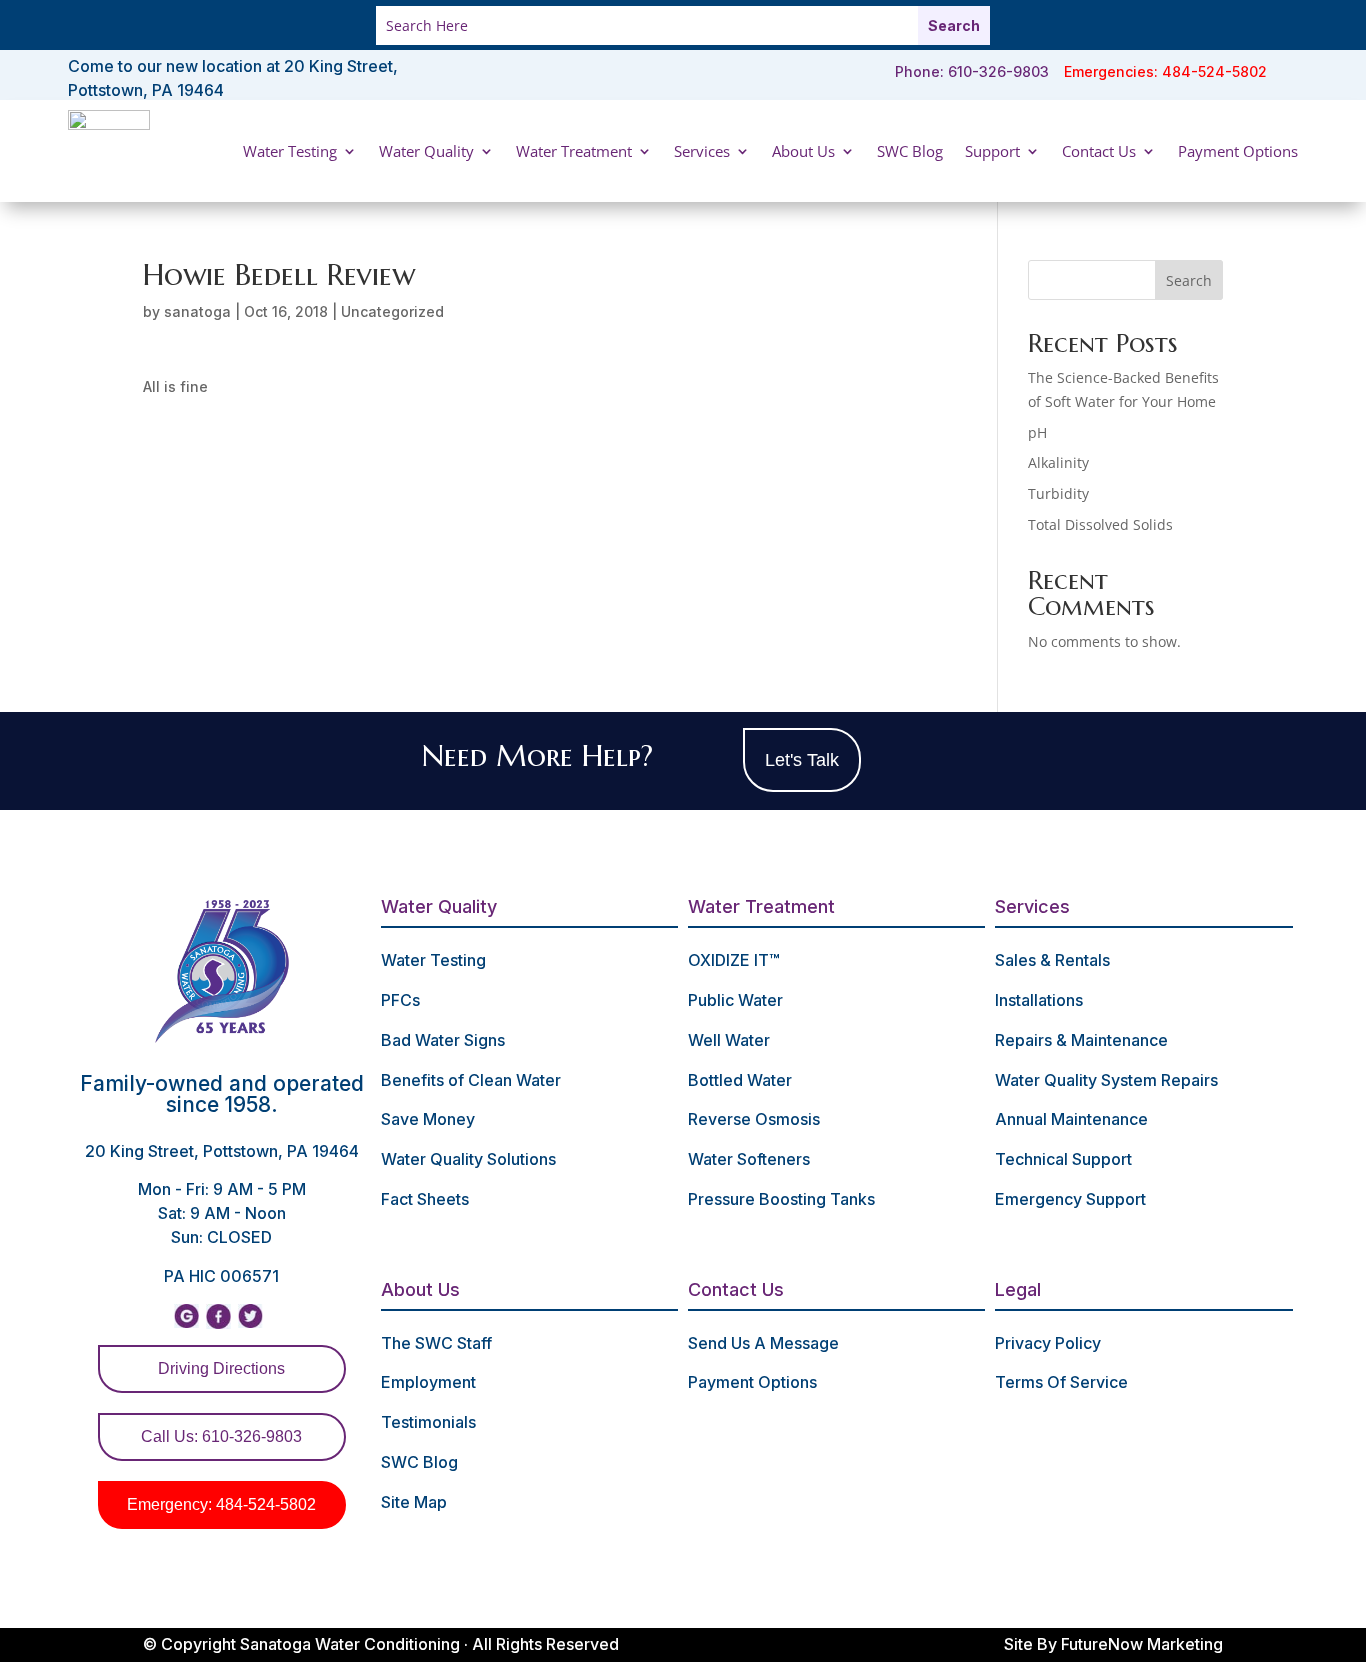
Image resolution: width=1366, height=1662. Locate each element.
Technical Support (1063, 1159)
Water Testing (290, 151)
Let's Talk (802, 760)
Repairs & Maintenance (1081, 1040)
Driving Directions (221, 1368)
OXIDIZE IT (733, 960)
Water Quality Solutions (468, 1159)
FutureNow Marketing (1142, 1644)
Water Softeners (749, 1159)
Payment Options (1238, 151)
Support (992, 151)
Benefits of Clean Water (471, 1080)
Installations (1039, 1000)
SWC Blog (910, 151)
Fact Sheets (425, 1199)
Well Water (729, 1040)
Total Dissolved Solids (1100, 524)
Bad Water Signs (443, 1040)
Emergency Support (1070, 1199)
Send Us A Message (763, 1343)
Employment (428, 1382)
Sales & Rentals (1052, 960)
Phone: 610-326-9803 (972, 71)
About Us (803, 151)
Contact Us (1099, 151)
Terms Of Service (1061, 1382)
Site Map (414, 1502)
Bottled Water (740, 1080)
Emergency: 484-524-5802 (221, 1504)
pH (1037, 432)
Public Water (735, 1000)
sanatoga (197, 311)
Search (1189, 280)
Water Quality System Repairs (1106, 1080)
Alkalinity (1058, 462)
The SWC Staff (436, 1343)
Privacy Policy (1048, 1343)
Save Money (428, 1119)
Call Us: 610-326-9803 (221, 1436)
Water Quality (426, 151)
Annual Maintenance (1071, 1119)
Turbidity (1058, 493)
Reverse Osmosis (754, 1119)
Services (702, 151)
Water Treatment (574, 151)
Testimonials (428, 1422)
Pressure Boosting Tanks (781, 1199)
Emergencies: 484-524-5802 (1165, 71)
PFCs (400, 1000)
